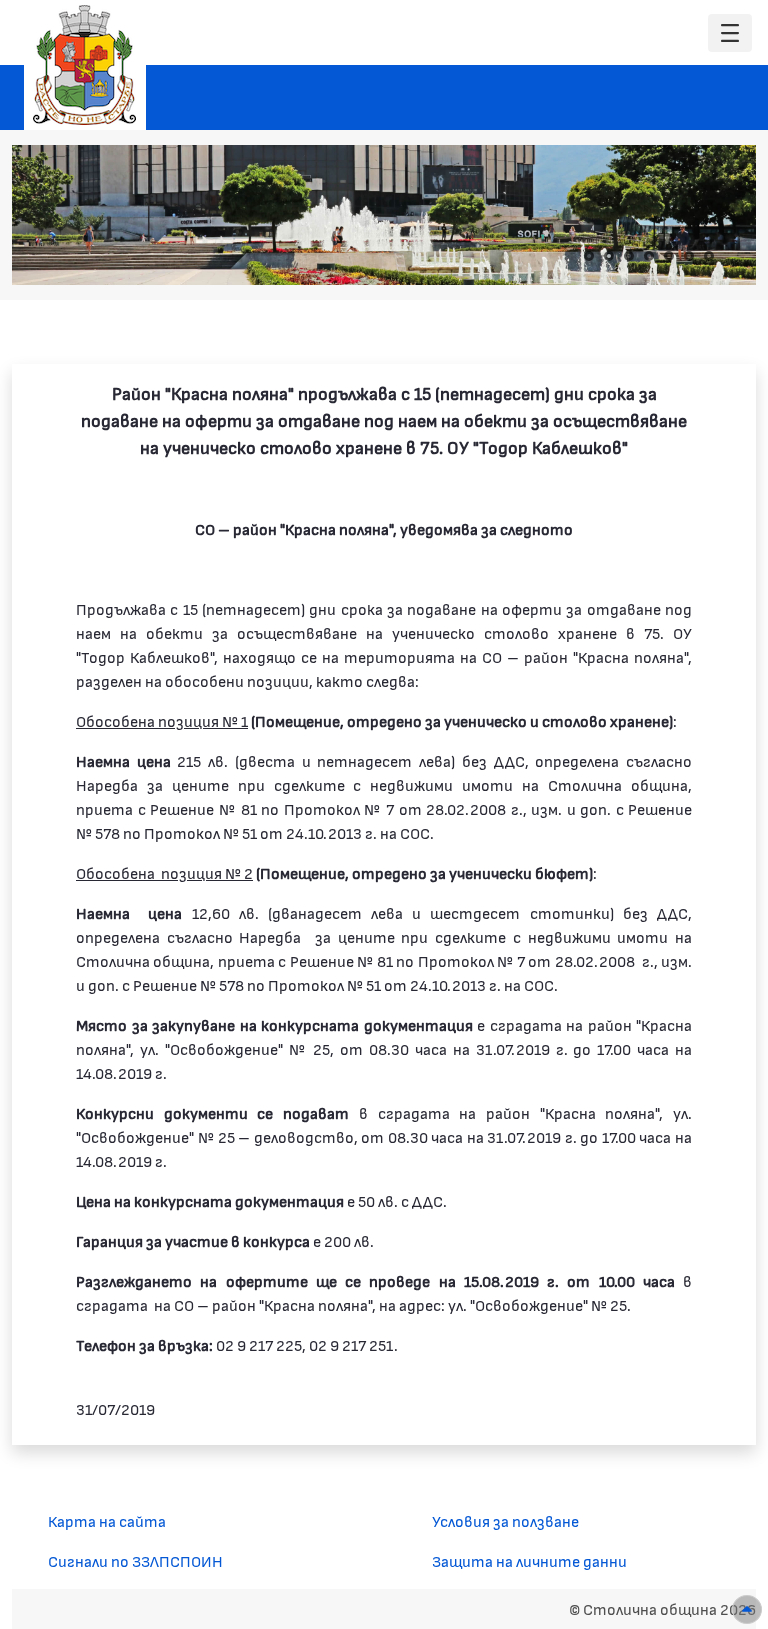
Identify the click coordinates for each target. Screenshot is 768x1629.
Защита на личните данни (529, 1560)
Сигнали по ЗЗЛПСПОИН (135, 1560)
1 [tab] (589, 256)
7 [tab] (709, 256)
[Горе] (747, 1609)
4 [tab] (649, 256)
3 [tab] (629, 256)
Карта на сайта (107, 1520)
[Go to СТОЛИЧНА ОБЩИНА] (85, 65)
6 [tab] (689, 256)
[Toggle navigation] (730, 33)
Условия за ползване (505, 1520)
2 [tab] (609, 256)
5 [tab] (669, 256)
